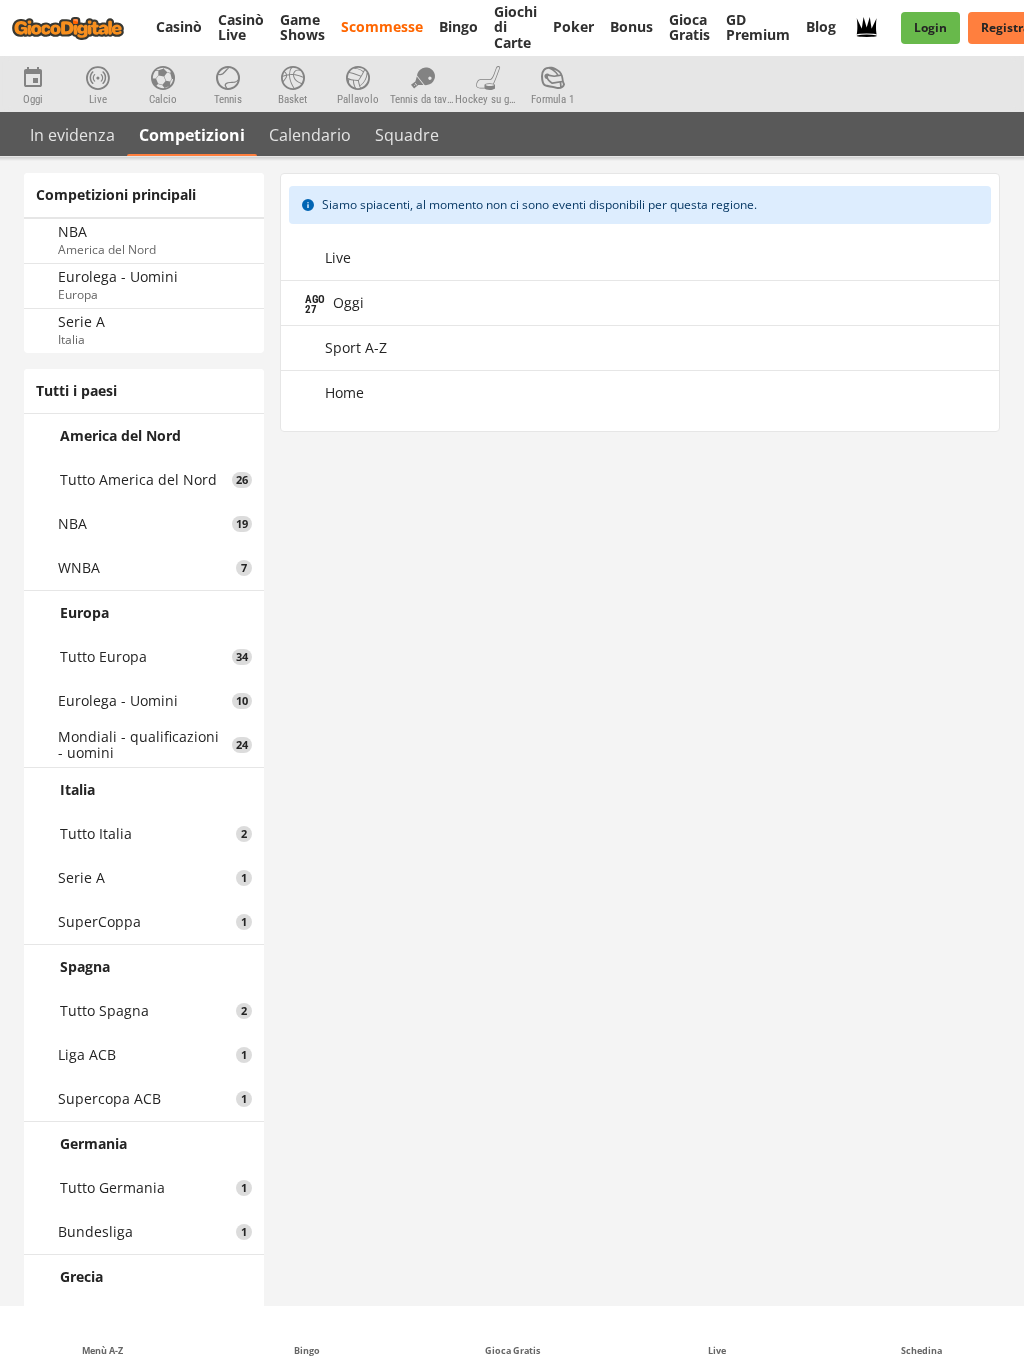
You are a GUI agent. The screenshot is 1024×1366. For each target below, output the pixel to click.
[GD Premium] (872, 28)
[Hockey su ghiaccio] (487, 76)
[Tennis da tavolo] (422, 76)
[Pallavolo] (357, 76)
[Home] (80, 28)
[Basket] (292, 76)
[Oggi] (32, 76)
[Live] (97, 76)
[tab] (72, 134)
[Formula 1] (552, 76)
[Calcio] (162, 76)
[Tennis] (227, 76)
